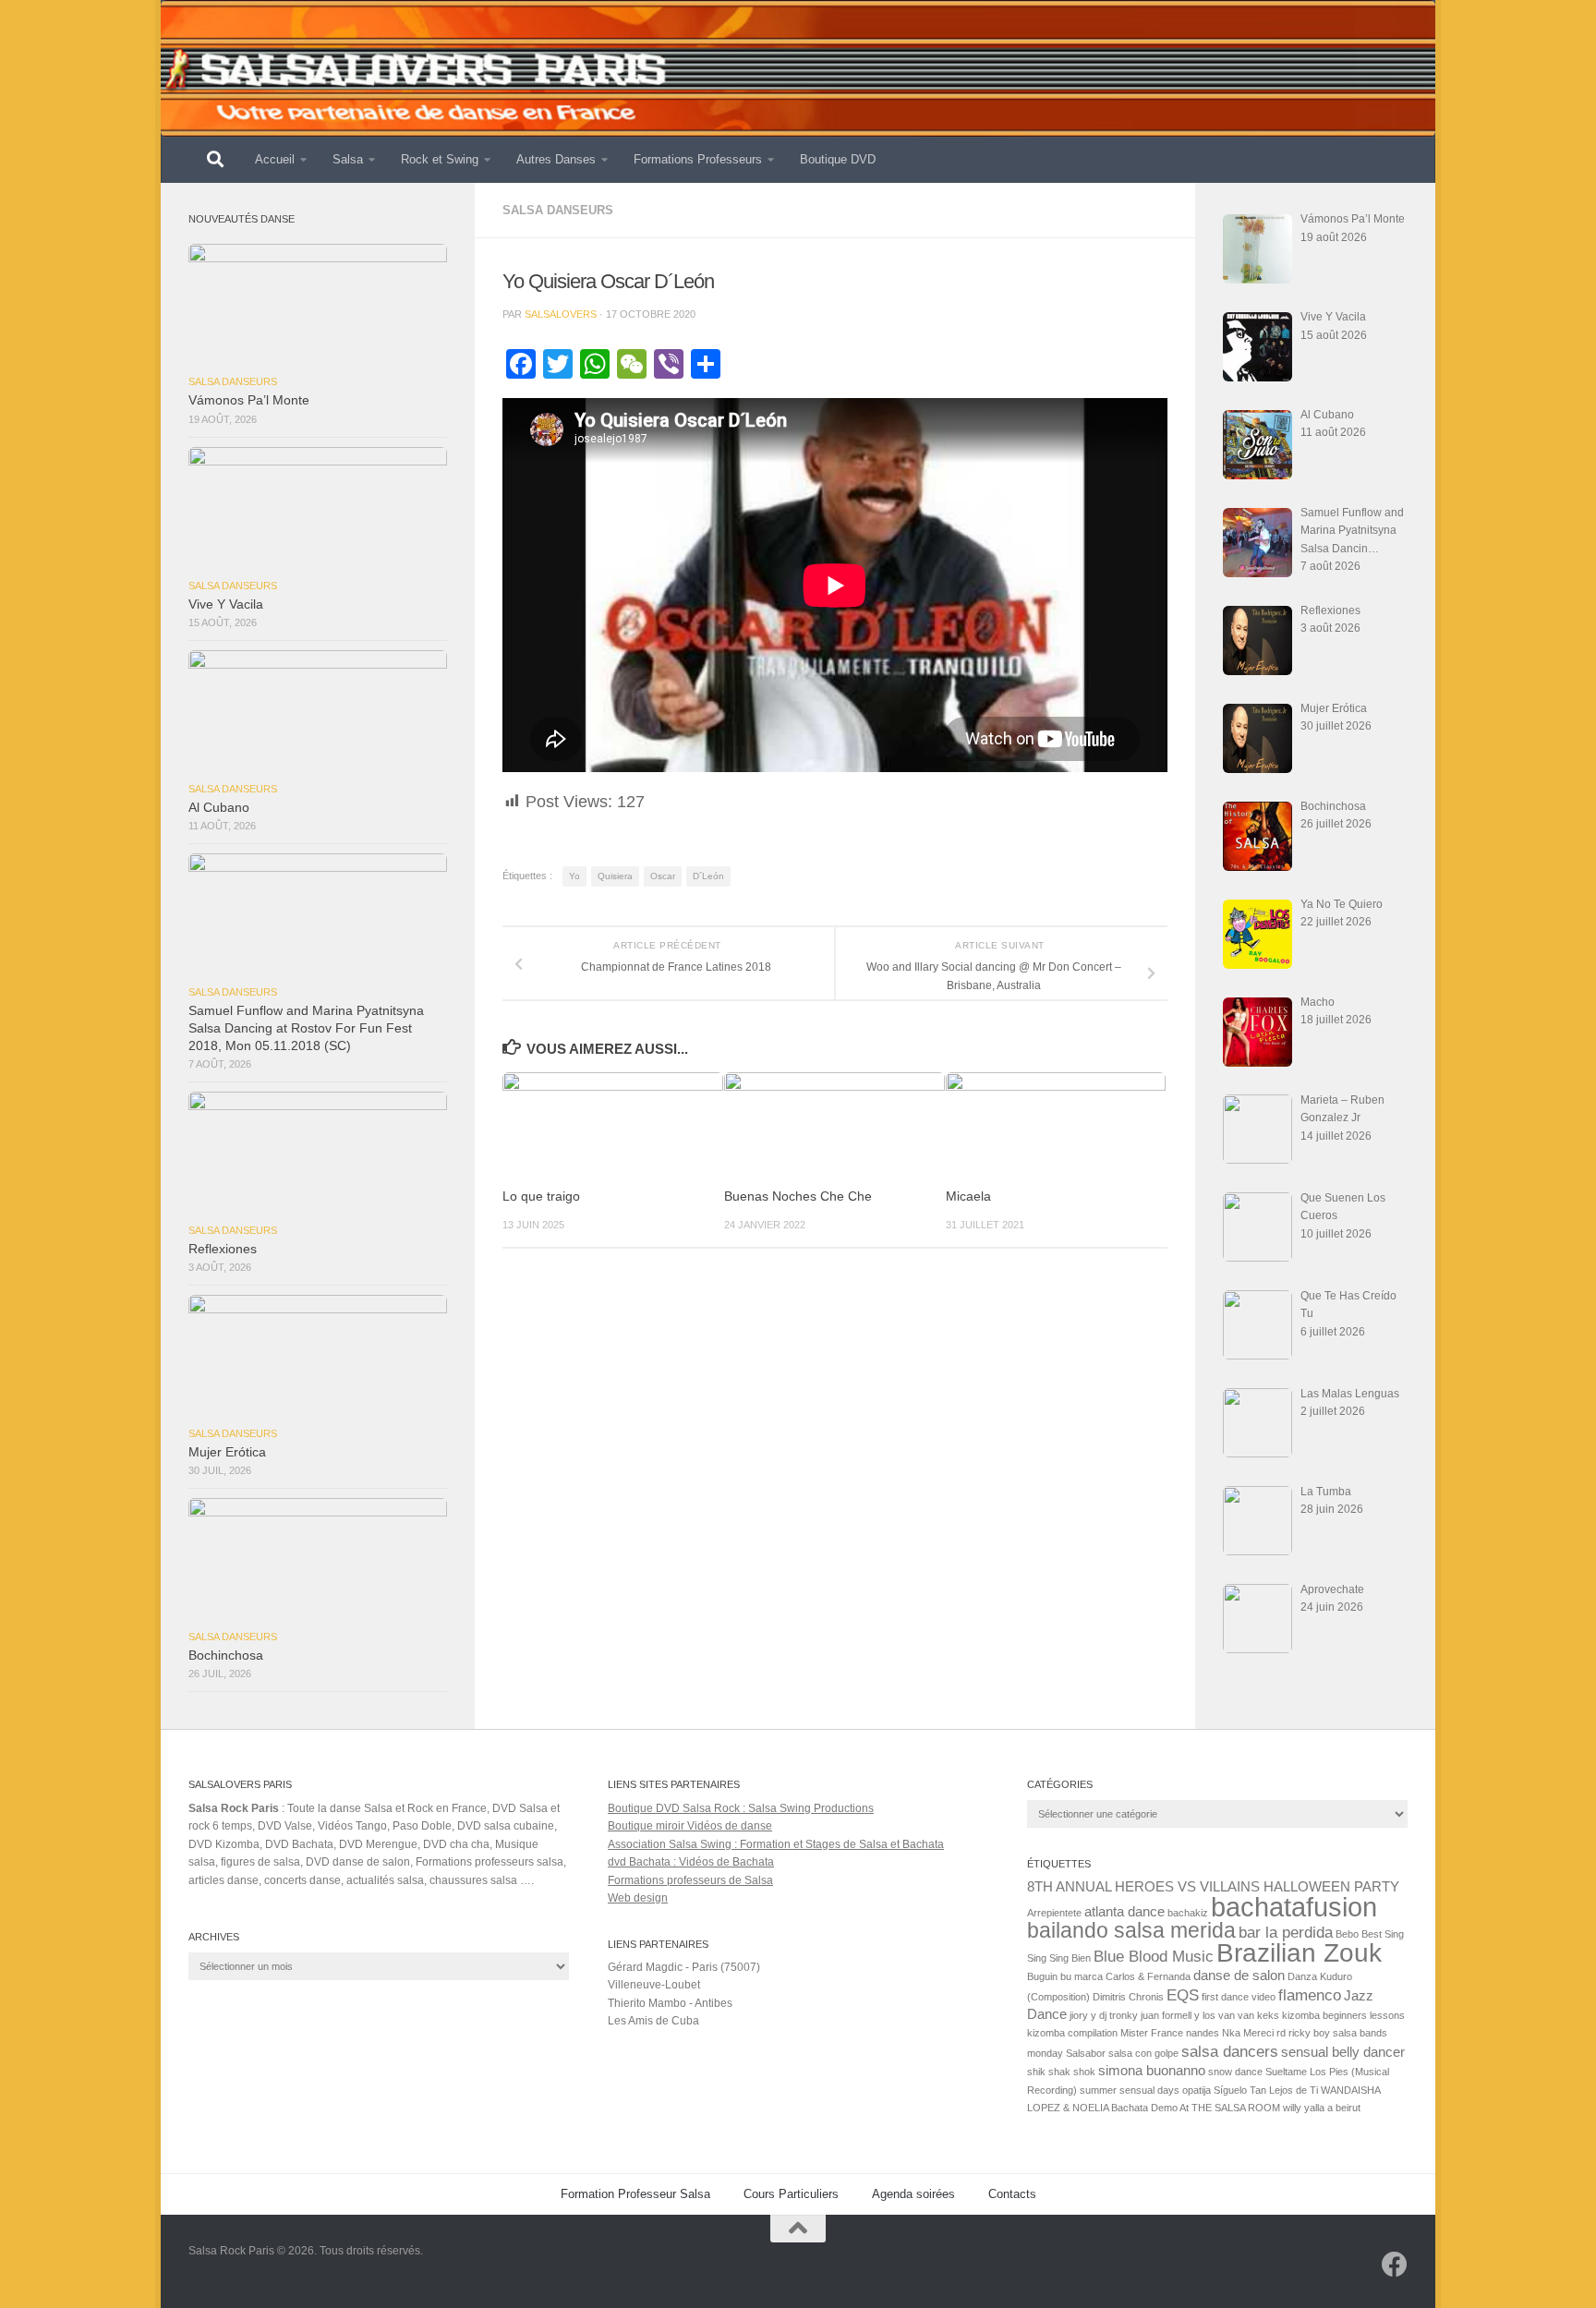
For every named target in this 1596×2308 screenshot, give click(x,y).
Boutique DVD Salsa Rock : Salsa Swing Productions (741, 1808)
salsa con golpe (1143, 2053)
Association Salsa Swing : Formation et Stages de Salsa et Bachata (776, 1844)
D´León (708, 876)
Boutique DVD (838, 159)
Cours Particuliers (791, 2194)
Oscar (663, 876)
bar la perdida (1286, 1932)
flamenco (1310, 1995)
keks (1268, 2015)
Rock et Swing (440, 159)
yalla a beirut (1332, 2108)
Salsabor (1086, 2053)
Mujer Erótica (227, 1452)
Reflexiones (223, 1249)
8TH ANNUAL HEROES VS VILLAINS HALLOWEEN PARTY (1213, 1887)
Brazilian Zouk (1299, 1953)
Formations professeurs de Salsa (690, 1880)
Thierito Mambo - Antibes (670, 2003)
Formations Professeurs (698, 159)
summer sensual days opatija (1145, 2090)
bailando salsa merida (1131, 1930)
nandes (1203, 2033)
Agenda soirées (913, 2194)
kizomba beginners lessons (1343, 2015)
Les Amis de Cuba (653, 2021)
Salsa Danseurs (558, 210)
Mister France (1152, 2033)
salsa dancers (1230, 2051)
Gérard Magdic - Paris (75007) (684, 1967)
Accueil (275, 159)
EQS (1183, 1995)
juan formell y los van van (1197, 2015)
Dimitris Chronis (1128, 1997)
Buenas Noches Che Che (798, 1196)
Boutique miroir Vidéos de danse (690, 1826)
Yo (574, 876)
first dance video (1239, 1997)
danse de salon (1239, 1976)
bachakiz (1188, 1913)
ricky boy (1309, 2033)
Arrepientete (1054, 1913)
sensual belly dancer (1343, 2052)
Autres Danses (556, 159)
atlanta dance (1124, 1912)
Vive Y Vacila (226, 604)
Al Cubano (219, 808)
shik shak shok (1061, 2072)
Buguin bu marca (1065, 1976)
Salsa (348, 159)
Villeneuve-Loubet (654, 1985)
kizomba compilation (1072, 2033)
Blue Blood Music (1154, 1956)
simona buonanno (1152, 2071)
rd (1281, 2033)
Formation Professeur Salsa (635, 2194)
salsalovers (561, 314)
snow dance (1235, 2072)
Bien (1081, 1958)
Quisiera (615, 876)
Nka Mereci (1248, 2033)
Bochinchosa (226, 1655)
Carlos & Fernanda (1148, 1976)
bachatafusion (1294, 1907)
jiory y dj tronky (1104, 2015)
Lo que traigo (541, 1196)
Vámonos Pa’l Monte (249, 400)
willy (1292, 2108)
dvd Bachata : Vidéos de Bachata (691, 1862)
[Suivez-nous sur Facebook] (1395, 2265)
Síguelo (1230, 2090)
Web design (638, 1898)
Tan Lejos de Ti (1284, 2090)
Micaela (968, 1196)
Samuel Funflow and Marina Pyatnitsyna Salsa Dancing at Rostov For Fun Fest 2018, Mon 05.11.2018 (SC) (306, 1028)
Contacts (1012, 2194)
